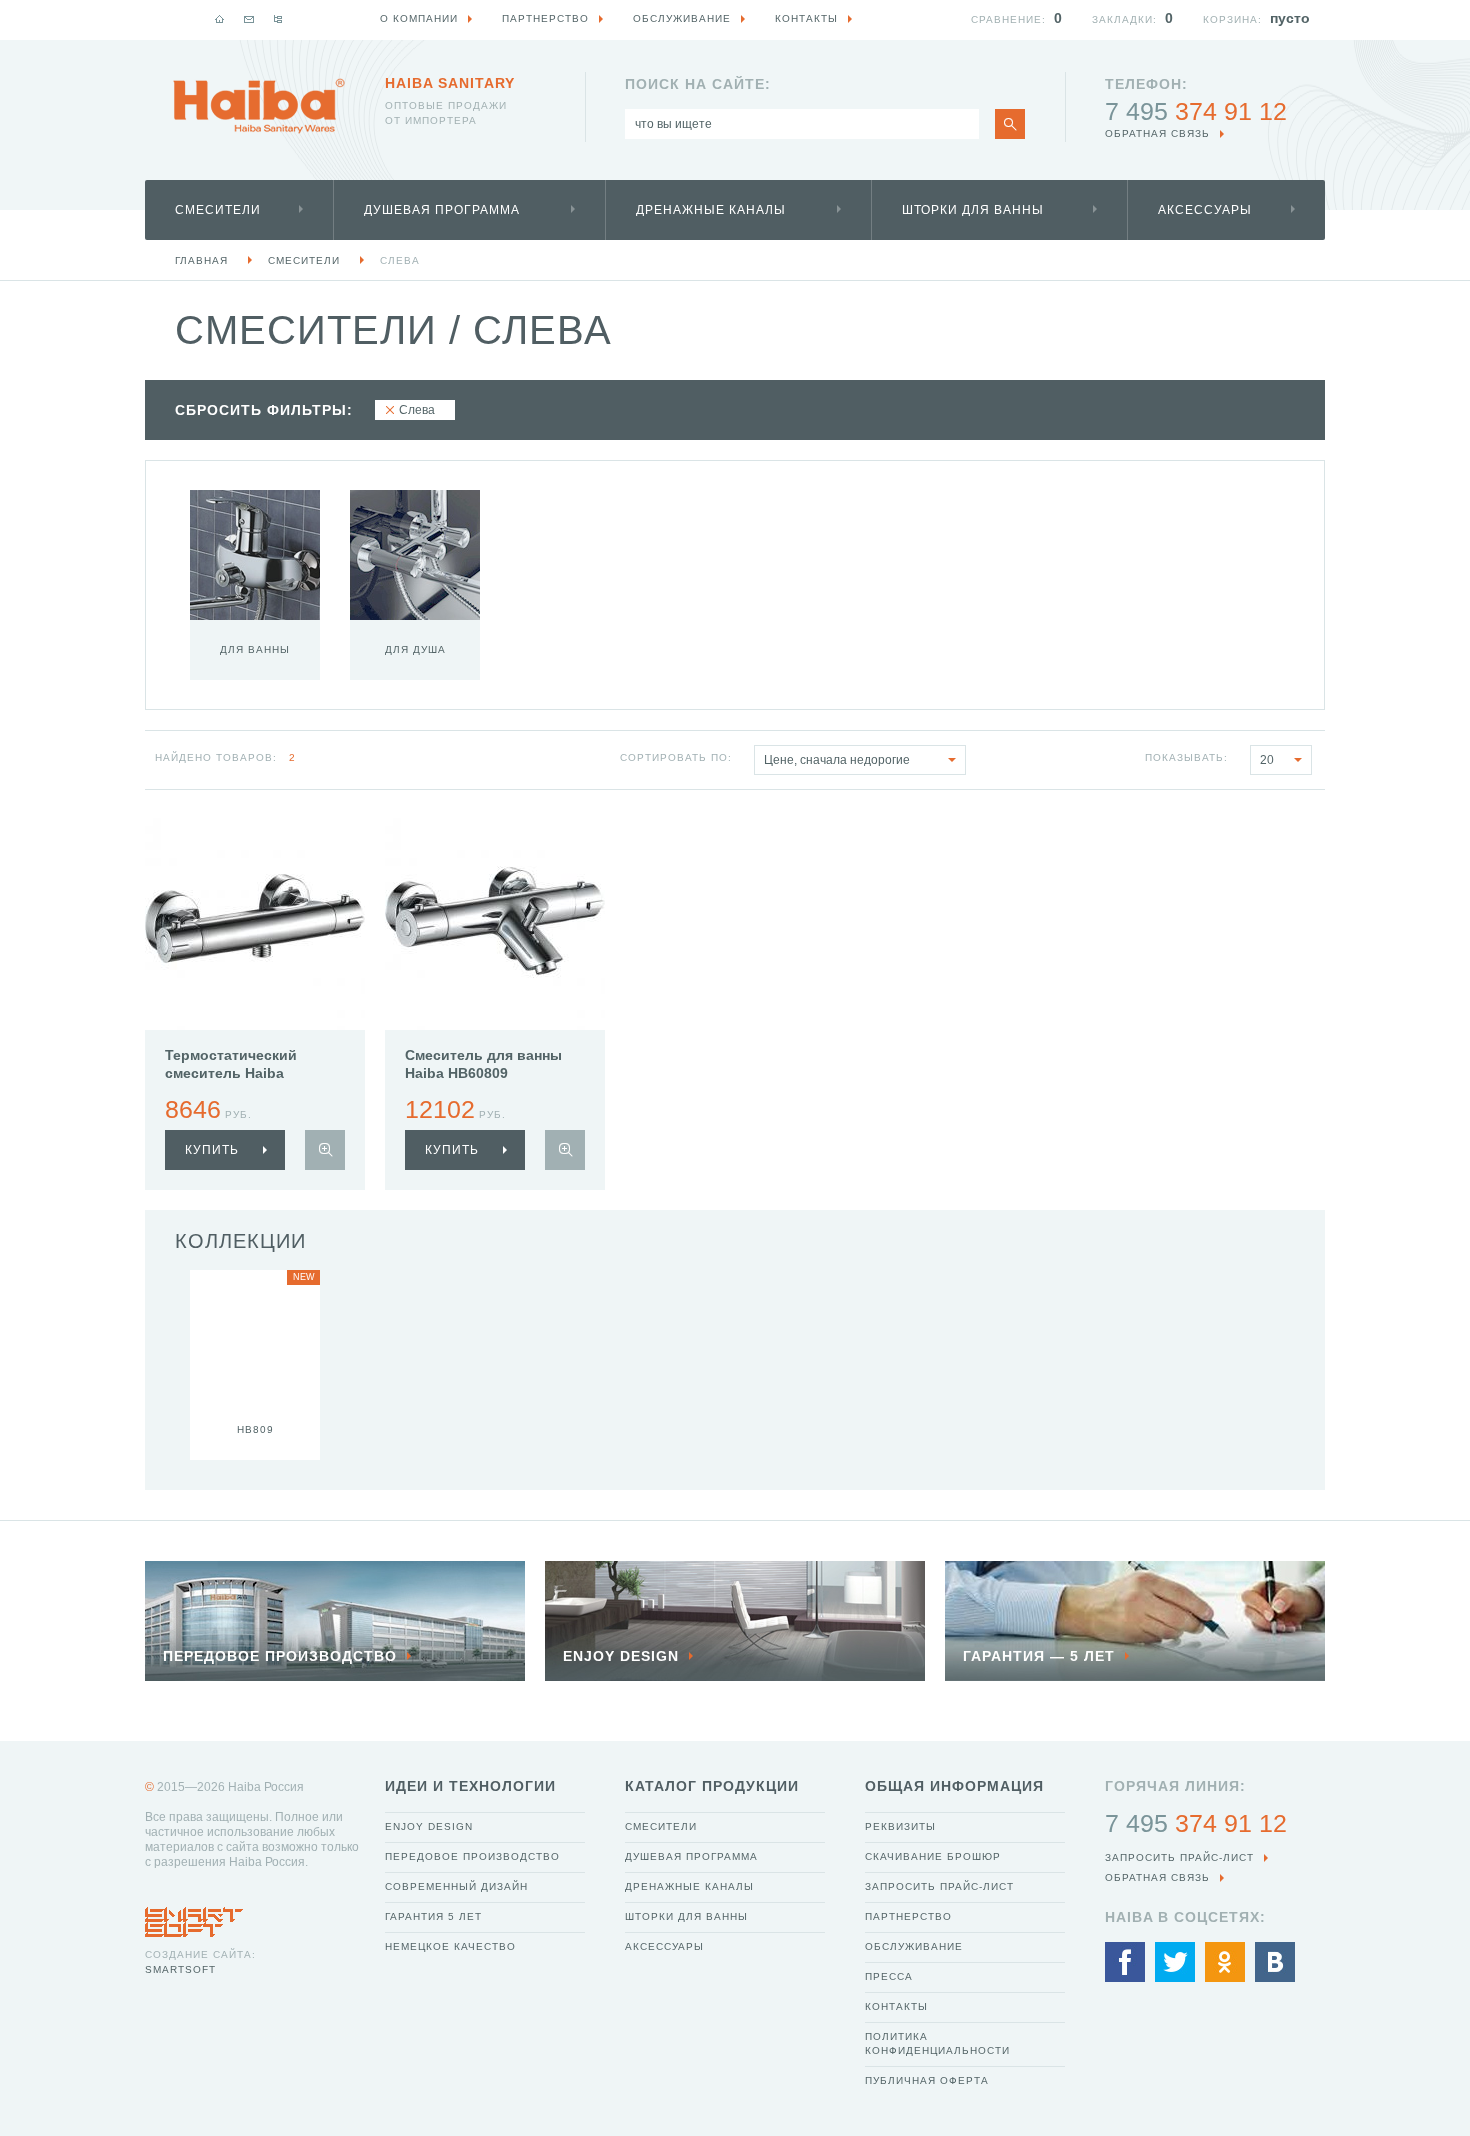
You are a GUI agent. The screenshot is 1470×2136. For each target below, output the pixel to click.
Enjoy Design (429, 1826)
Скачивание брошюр (933, 1856)
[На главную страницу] (259, 106)
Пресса (889, 1976)
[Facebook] (1125, 1962)
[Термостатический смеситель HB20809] (255, 920)
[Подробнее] (325, 1150)
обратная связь (1157, 133)
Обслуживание (914, 1946)
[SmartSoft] (194, 1917)
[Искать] (1010, 124)
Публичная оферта (927, 2080)
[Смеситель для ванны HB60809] (495, 920)
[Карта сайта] (278, 19)
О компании (419, 18)
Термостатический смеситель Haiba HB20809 (231, 1073)
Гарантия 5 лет (433, 1916)
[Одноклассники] (1225, 1962)
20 (1267, 760)
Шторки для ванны (973, 210)
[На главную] (220, 19)
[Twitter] (1175, 1962)
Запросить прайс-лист (939, 1886)
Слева (400, 260)
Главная (201, 260)
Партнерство (908, 1916)
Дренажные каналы (711, 210)
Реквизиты (900, 1826)
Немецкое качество (450, 1946)
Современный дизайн (456, 1886)
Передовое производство (472, 1856)
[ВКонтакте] (1275, 1962)
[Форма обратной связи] (249, 19)
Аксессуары (1205, 210)
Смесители (218, 210)
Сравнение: (1008, 19)
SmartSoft (180, 1969)
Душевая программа (442, 210)
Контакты (896, 2006)
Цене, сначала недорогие (837, 760)
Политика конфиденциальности (937, 2043)
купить (212, 1150)
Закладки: (1124, 19)
